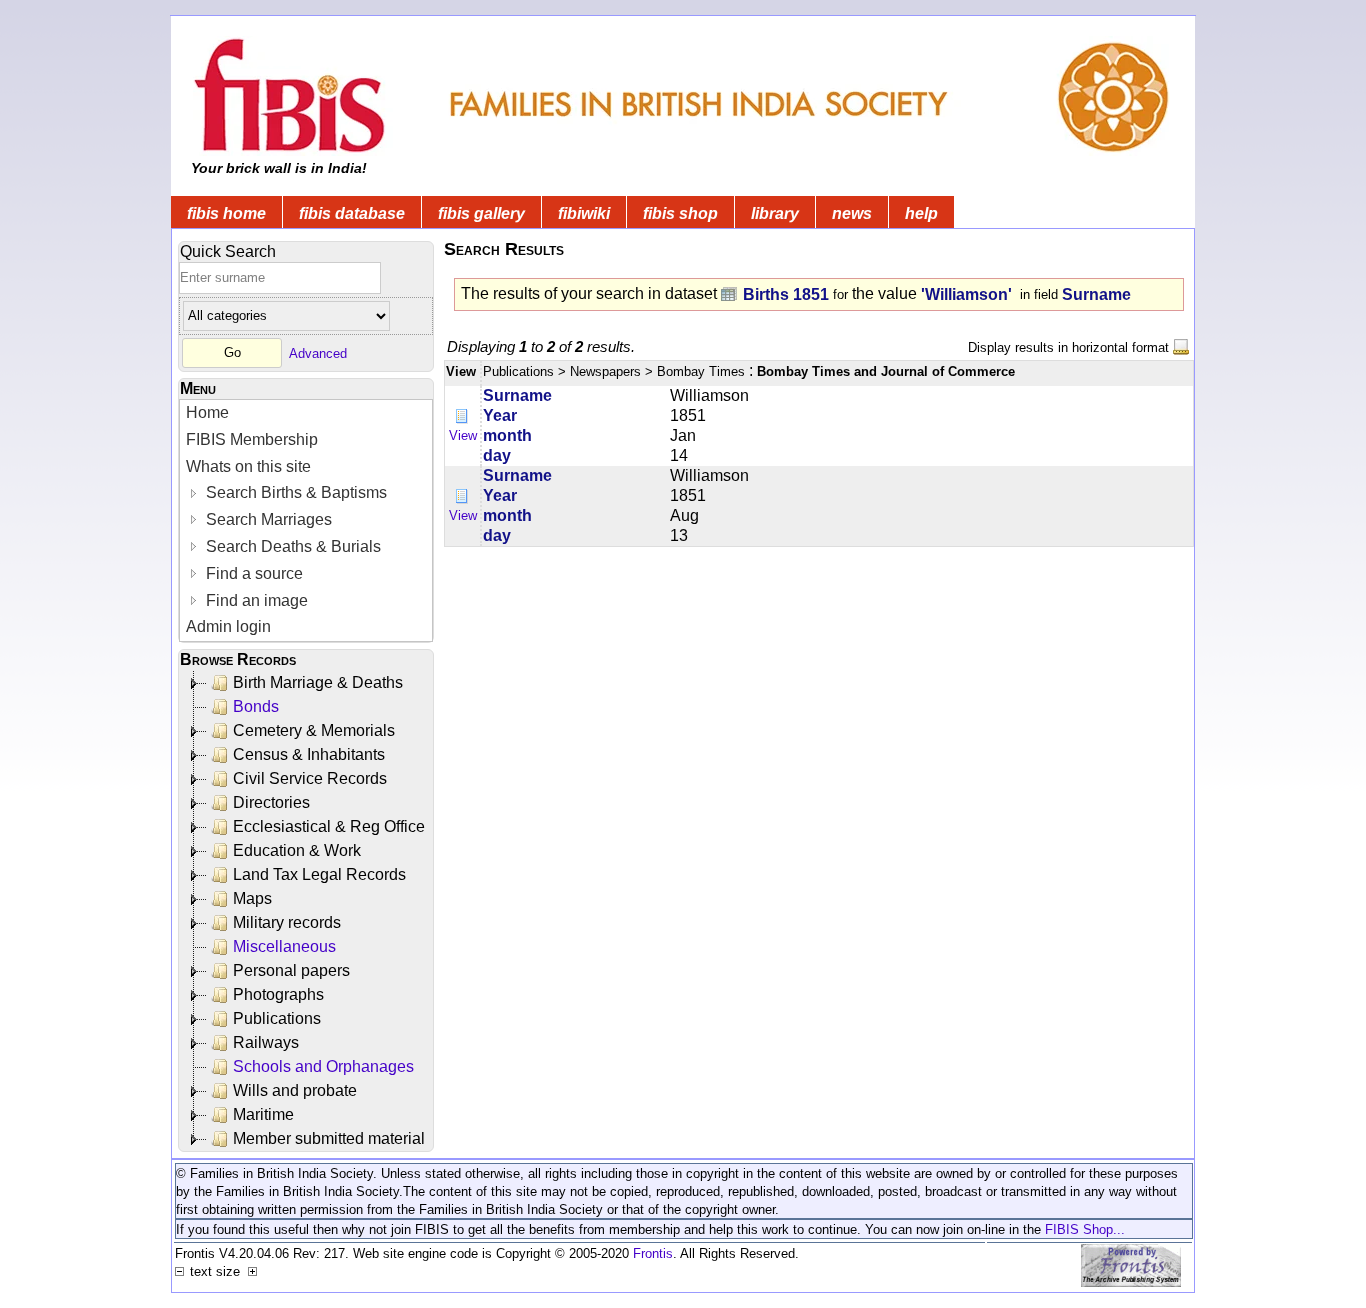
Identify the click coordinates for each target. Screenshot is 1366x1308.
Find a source (252, 573)
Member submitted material (329, 1138)
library (775, 213)
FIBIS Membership (252, 439)
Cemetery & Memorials (314, 730)
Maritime (263, 1114)
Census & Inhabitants (309, 754)
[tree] (307, 911)
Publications (277, 1018)
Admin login (228, 626)
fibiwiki (584, 213)
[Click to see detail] (463, 415)
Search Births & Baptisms (294, 492)
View (463, 435)
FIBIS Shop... (1085, 1229)
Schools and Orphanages (323, 1066)
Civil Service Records (310, 778)
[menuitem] (306, 413)
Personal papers (291, 970)
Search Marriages (267, 519)
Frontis (653, 1253)
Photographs (278, 994)
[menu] (306, 520)
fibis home (226, 213)
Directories (271, 802)
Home (207, 412)
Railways (266, 1042)
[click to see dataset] (730, 293)
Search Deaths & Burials (291, 546)
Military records (287, 922)
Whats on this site (248, 466)
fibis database (352, 213)
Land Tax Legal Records (319, 874)
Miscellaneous (284, 946)
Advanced (318, 352)
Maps (252, 898)
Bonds (256, 706)
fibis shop (680, 213)
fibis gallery (481, 213)
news (852, 213)
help (921, 213)
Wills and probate (295, 1090)
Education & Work (297, 850)
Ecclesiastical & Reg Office (329, 826)
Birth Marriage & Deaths (318, 682)
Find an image (255, 600)
